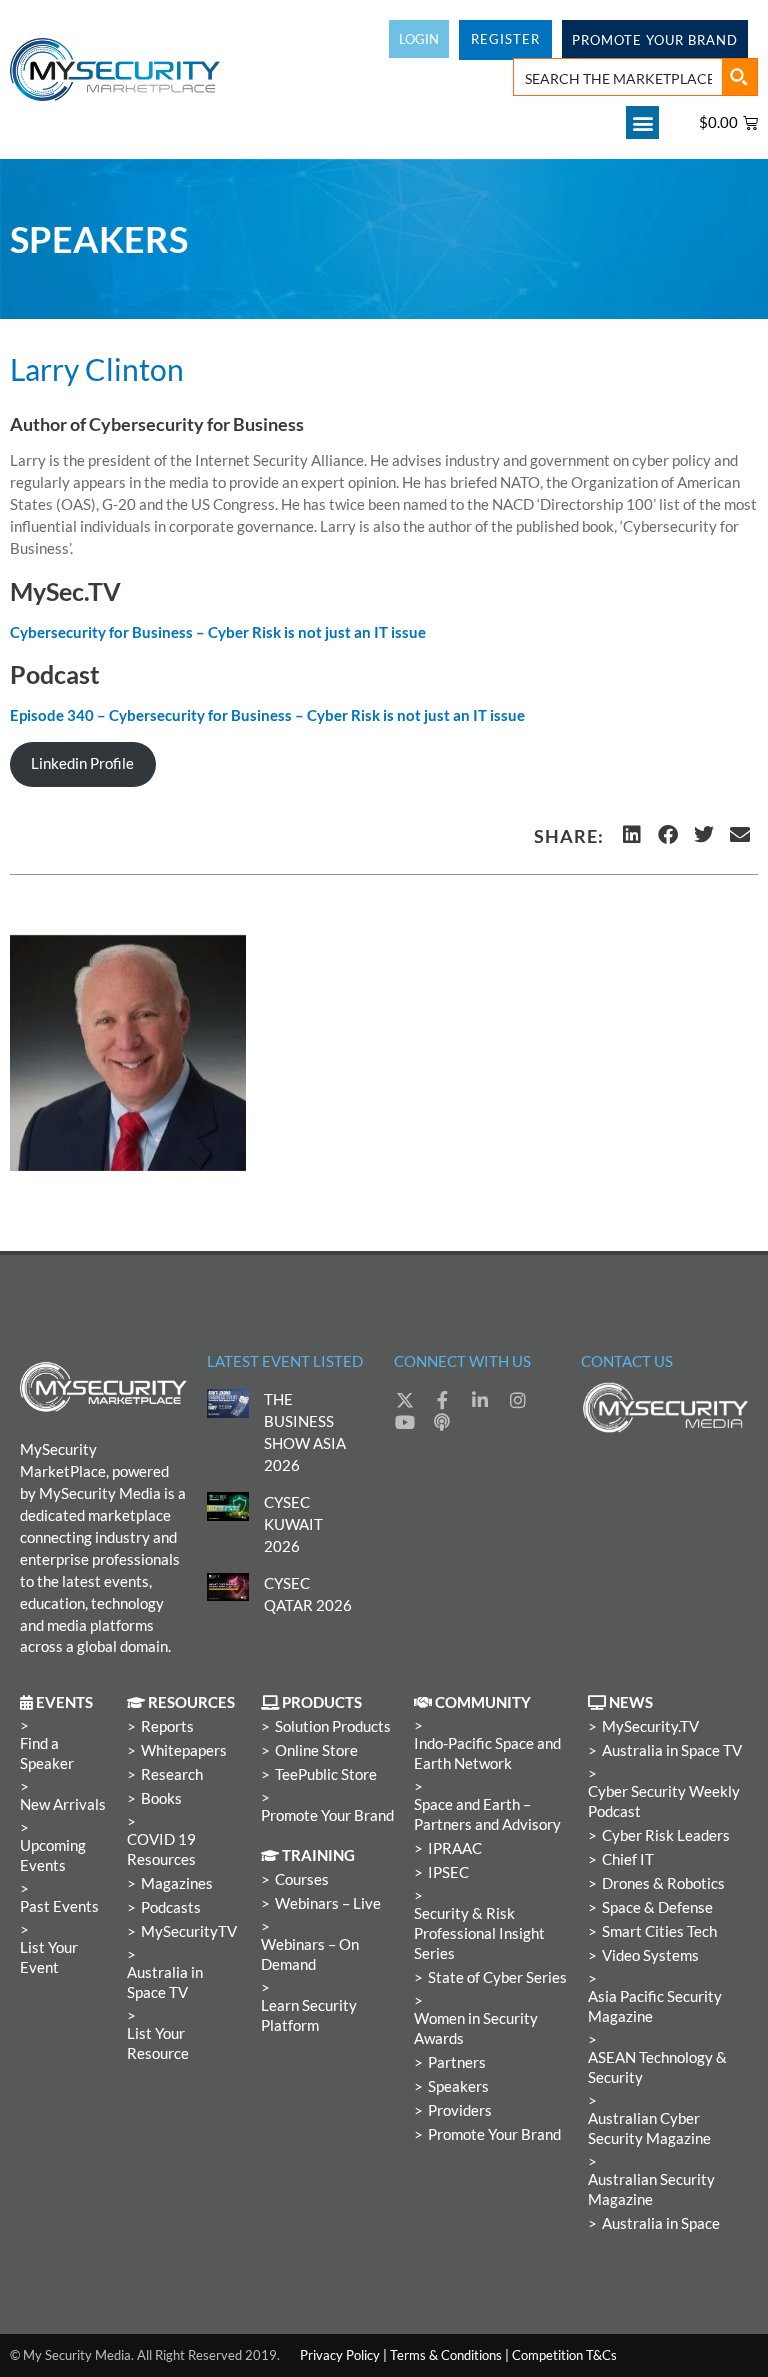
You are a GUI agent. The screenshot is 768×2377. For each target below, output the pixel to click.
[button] (642, 122)
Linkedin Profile (82, 763)
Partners (457, 2062)
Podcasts (171, 1907)
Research (172, 1774)
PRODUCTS (320, 1702)
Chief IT (628, 1859)
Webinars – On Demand (310, 1954)
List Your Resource (158, 2043)
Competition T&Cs (564, 2355)
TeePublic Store (326, 1774)
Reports (167, 1726)
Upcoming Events (53, 1855)
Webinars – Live (328, 1903)
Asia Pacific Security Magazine (655, 2006)
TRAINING (317, 1855)
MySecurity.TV (650, 1726)
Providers (460, 2110)
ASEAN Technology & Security (657, 2067)
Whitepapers (184, 1750)
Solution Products (333, 1726)
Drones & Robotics (663, 1883)
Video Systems (650, 1955)
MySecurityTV (189, 1931)
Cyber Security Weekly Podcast (664, 1801)
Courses (302, 1879)
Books (161, 1798)
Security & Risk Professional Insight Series (479, 1933)
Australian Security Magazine (651, 2189)
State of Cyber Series (497, 1977)
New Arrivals (63, 1804)
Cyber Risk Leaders (666, 1835)
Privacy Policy (340, 2355)
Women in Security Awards (476, 2028)
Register (505, 39)
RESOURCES (190, 1702)
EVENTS (63, 1702)
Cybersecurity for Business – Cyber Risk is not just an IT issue (218, 632)
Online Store (316, 1750)
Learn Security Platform (309, 2015)
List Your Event (49, 1957)
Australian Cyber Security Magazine (649, 2128)
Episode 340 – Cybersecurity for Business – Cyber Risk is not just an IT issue (267, 715)
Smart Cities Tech (659, 1931)
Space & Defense (657, 1907)
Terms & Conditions (446, 2355)
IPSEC (448, 1872)
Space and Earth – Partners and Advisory (487, 1814)
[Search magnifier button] (739, 77)
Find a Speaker (47, 1753)
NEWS (629, 1702)
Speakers (458, 2086)
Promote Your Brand (327, 1815)
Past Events (59, 1906)
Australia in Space (661, 2223)
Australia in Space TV (165, 1982)
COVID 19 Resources (161, 1849)
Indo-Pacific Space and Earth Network (487, 1753)
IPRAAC (455, 1848)
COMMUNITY (481, 1702)
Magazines (177, 1883)
